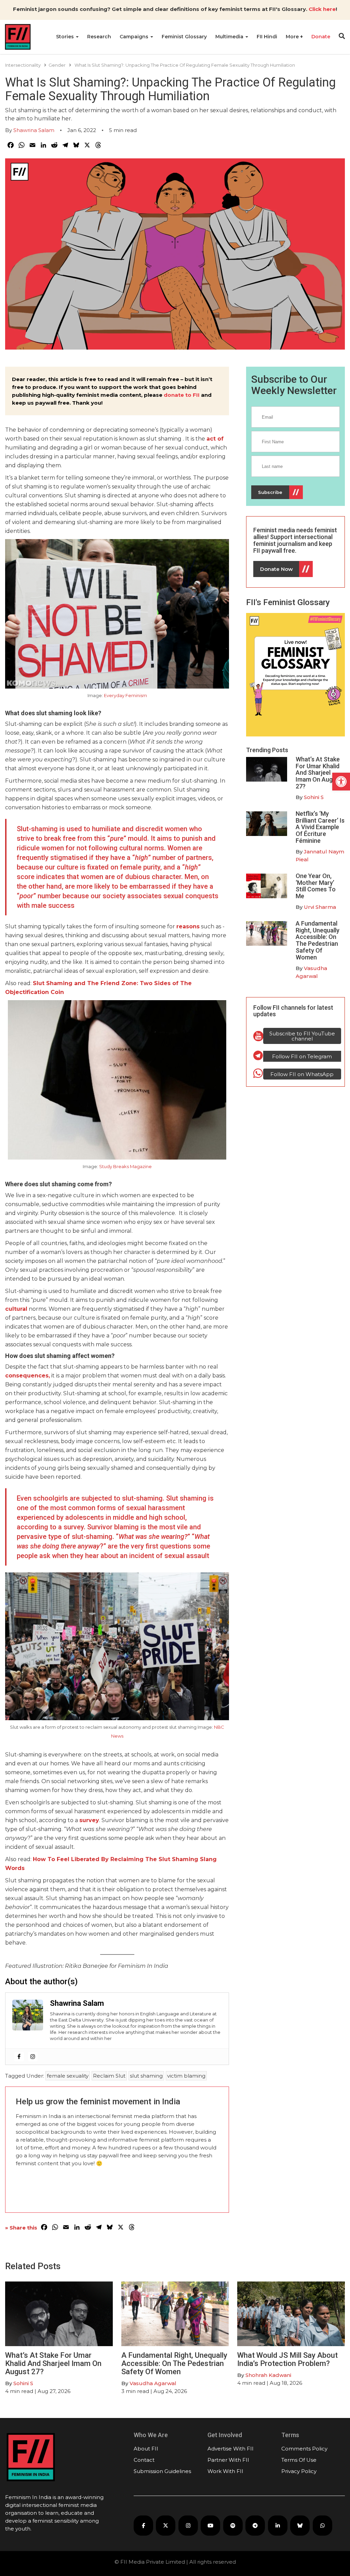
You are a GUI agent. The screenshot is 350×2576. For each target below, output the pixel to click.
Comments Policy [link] (304, 2449)
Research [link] (99, 37)
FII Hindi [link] (267, 37)
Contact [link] (144, 2460)
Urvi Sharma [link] (320, 907)
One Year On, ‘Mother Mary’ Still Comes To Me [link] (316, 886)
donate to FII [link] (182, 395)
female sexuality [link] (68, 2076)
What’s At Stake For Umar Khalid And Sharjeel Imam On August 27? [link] (319, 773)
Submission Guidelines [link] (162, 2471)
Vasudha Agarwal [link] (153, 2383)
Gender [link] (57, 65)
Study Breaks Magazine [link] (125, 1166)
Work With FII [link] (225, 2471)
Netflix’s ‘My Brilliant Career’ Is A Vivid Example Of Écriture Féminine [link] (320, 827)
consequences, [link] (28, 1376)
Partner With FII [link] (228, 2460)
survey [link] (89, 1820)
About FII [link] (146, 2449)
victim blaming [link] (186, 2076)
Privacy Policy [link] (299, 2471)
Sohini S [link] (314, 797)
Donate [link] (321, 37)
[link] (341, 782)
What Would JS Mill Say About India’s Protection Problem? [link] (287, 2359)
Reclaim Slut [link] (109, 2076)
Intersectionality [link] (23, 65)
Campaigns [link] (135, 37)
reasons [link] (188, 926)
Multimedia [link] (230, 37)
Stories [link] (66, 37)
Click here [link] (322, 9)
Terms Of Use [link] (299, 2460)
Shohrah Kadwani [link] (268, 2375)
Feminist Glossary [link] (184, 37)
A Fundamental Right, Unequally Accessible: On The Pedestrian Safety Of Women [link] (318, 940)
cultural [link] (16, 1309)
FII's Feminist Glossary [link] (288, 602)
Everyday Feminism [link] (125, 695)
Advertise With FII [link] (231, 2449)
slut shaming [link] (146, 2076)
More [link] (293, 37)
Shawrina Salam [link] (34, 130)
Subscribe (270, 492)
